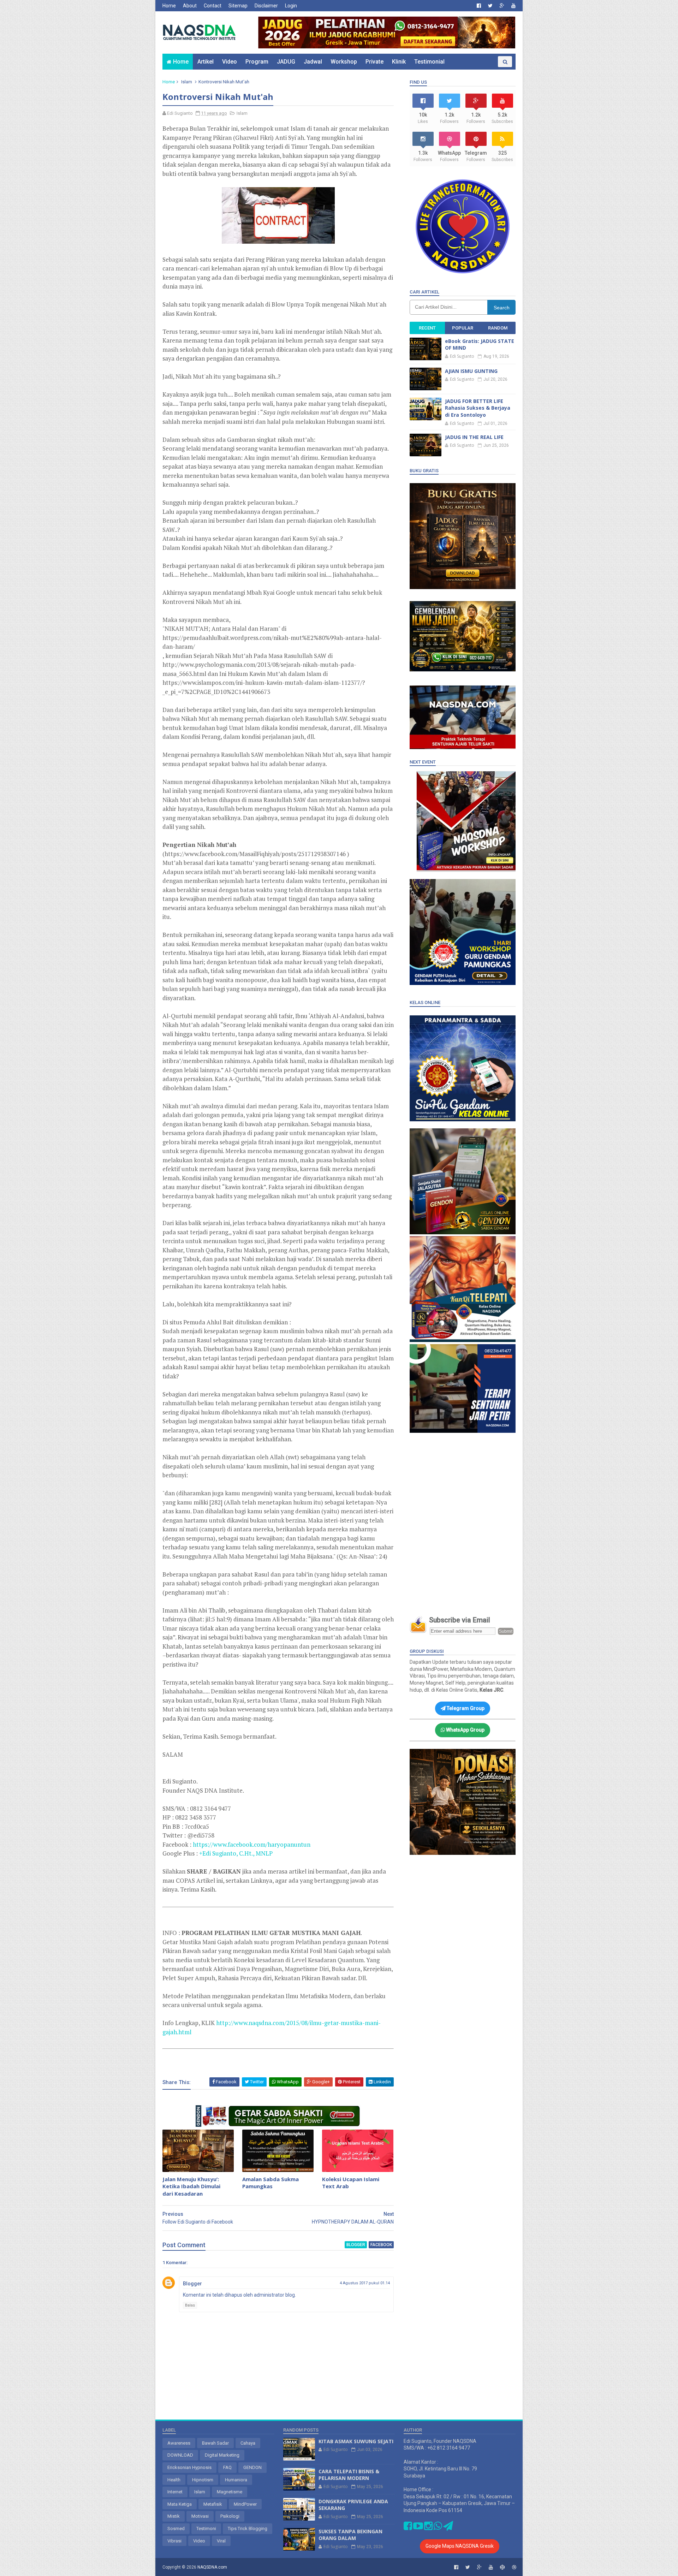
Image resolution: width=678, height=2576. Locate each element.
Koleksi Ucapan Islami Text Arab (351, 2183)
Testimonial (429, 62)
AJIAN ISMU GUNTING (471, 371)
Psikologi (230, 2516)
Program (257, 62)
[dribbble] (514, 2567)
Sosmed (176, 2528)
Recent (427, 328)
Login (291, 6)
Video (230, 62)
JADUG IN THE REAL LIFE (474, 437)
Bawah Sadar (215, 2443)
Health (174, 2480)
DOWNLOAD (180, 2455)
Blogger (192, 2284)
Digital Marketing (222, 2455)
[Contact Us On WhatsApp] (438, 2528)
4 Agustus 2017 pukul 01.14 (365, 2283)
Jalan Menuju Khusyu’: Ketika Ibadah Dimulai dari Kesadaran (191, 2186)
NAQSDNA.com (212, 2567)
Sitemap (238, 6)
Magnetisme (230, 2492)
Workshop (344, 62)
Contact (213, 6)
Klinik (399, 62)
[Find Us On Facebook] (408, 2528)
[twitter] (490, 6)
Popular (463, 328)
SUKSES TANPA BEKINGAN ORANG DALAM (350, 2535)
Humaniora (236, 2480)
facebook (381, 2245)
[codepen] (502, 2567)
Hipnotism (203, 2480)
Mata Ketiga (180, 2504)
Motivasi (200, 2516)
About (190, 6)
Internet (175, 2492)
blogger (356, 2245)
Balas (190, 2305)
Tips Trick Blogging (248, 2528)
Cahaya (248, 2443)
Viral (221, 2541)
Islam (187, 82)
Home (169, 6)
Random (498, 328)
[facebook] (479, 6)
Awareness (179, 2443)
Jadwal (313, 62)
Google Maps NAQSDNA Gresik (460, 2546)
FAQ (227, 2467)
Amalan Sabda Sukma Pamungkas (270, 2183)
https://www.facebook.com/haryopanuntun (252, 1844)
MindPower (245, 2504)
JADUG (286, 62)
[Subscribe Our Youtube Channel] (418, 2528)
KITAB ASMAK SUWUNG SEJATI (356, 2441)
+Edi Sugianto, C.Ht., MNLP (236, 1853)
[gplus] (502, 6)
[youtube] (513, 6)
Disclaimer (266, 6)
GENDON (252, 2467)
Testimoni (206, 2528)
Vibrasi (174, 2541)
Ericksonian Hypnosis (189, 2467)
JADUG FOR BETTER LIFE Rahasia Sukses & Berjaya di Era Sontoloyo (478, 408)
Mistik (174, 2516)
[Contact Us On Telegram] (448, 2528)
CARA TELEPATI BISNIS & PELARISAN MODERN (349, 2475)
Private (374, 62)
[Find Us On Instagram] (429, 2528)
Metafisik (213, 2504)
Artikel (206, 62)
